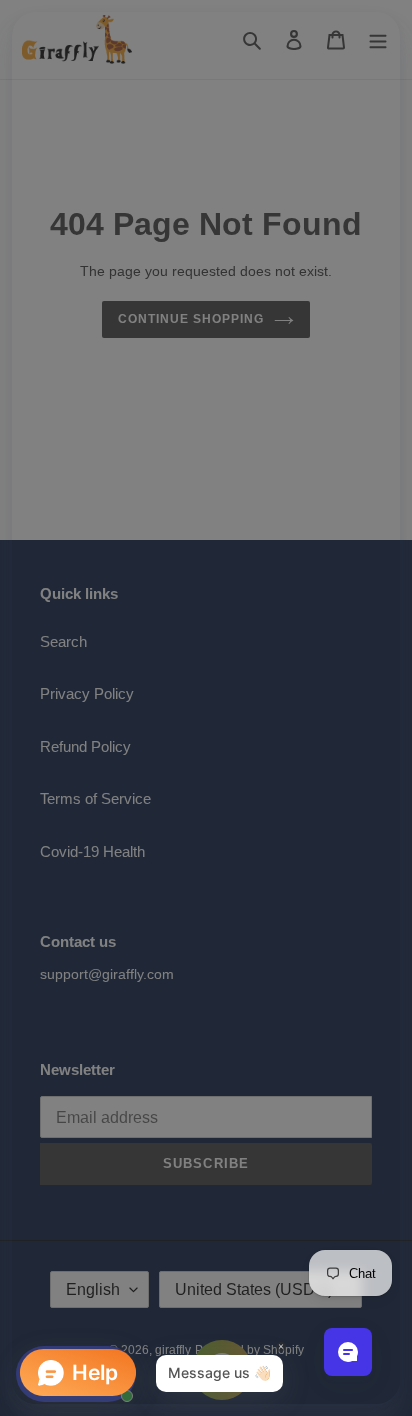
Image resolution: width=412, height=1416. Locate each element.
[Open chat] (348, 1352)
